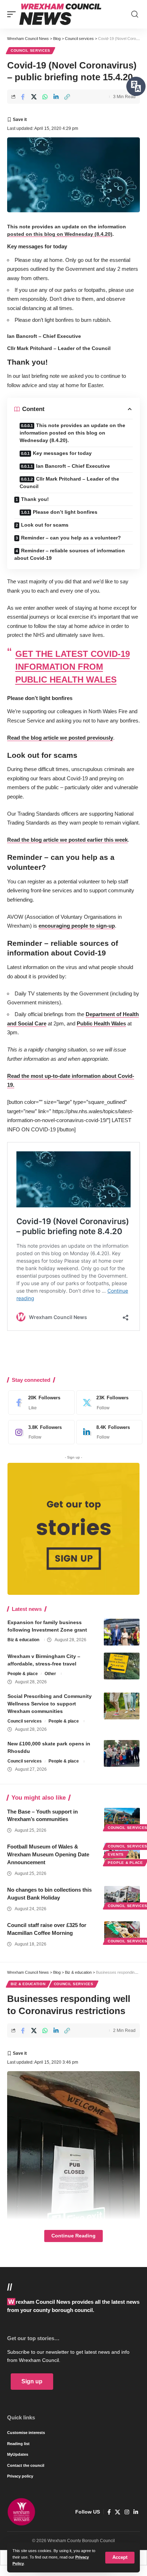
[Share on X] (34, 97)
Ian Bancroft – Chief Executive (73, 466)
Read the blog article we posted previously (60, 738)
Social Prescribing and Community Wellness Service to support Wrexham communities (50, 1704)
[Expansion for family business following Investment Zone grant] (122, 1632)
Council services (31, 50)
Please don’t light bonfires (65, 512)
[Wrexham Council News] (60, 14)
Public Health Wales (101, 1023)
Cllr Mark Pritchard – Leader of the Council (69, 483)
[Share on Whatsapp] (45, 97)
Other (50, 1674)
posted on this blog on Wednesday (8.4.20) (60, 234)
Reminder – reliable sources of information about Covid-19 (70, 554)
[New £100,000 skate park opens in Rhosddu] (122, 1753)
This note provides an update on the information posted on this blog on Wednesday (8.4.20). (72, 433)
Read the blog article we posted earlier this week (67, 840)
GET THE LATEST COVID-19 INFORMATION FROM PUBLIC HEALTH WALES (73, 667)
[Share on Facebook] (23, 97)
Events (116, 1854)
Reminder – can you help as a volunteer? (71, 538)
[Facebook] (40, 1403)
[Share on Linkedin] (56, 97)
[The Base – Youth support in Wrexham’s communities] (122, 1819)
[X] (108, 1403)
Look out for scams (45, 525)
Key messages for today (62, 453)
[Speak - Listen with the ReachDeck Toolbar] (136, 86)
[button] (120, 2558)
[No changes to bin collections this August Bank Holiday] (122, 1897)
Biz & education (23, 1640)
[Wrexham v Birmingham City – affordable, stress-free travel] (122, 1666)
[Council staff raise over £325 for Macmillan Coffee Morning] (122, 1932)
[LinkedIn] (108, 1432)
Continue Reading (73, 2236)
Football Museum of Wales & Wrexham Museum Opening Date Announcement (48, 1854)
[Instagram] (40, 1432)
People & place (23, 1674)
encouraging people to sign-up (77, 926)
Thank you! (35, 499)
